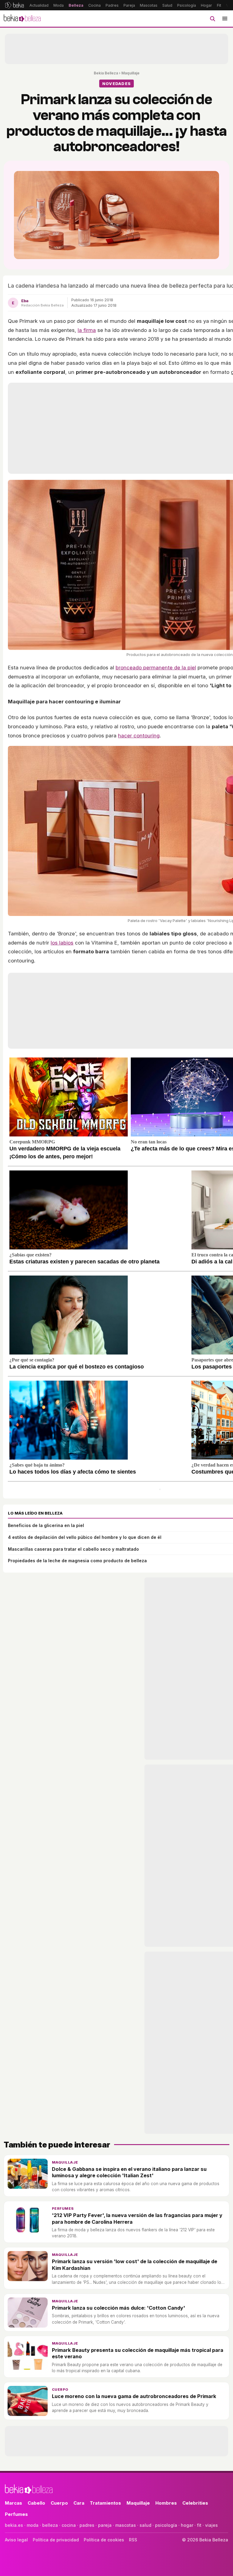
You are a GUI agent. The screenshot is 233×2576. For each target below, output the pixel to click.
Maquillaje (130, 73)
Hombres (166, 2503)
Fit (219, 5)
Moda (59, 5)
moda (33, 2525)
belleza (50, 2525)
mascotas (126, 2525)
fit (199, 2525)
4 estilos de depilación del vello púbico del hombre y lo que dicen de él (85, 1537)
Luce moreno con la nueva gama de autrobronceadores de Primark (134, 2396)
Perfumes (63, 2209)
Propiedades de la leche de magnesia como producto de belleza (77, 1561)
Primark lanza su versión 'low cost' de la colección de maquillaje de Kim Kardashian (135, 2265)
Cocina (95, 5)
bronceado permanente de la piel (156, 668)
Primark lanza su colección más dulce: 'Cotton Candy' (118, 2308)
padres (87, 2525)
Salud (167, 5)
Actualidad (39, 5)
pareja (105, 2525)
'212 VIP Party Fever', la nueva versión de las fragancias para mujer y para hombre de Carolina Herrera (137, 2218)
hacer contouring (139, 736)
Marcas (14, 2503)
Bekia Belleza (106, 73)
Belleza (76, 5)
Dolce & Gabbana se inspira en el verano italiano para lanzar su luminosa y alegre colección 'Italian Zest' (129, 2172)
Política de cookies (104, 2540)
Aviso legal (16, 2540)
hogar (187, 2525)
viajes (211, 2525)
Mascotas (149, 5)
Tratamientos (105, 2503)
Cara (79, 2503)
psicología (166, 2525)
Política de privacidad (56, 2540)
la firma (87, 330)
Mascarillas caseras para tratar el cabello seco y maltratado (73, 1549)
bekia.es (14, 2525)
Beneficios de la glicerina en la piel (46, 1525)
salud (145, 2525)
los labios (62, 943)
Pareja (129, 5)
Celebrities (195, 2503)
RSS (133, 2540)
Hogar (206, 5)
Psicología (187, 5)
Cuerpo (60, 2390)
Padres (112, 5)
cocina (69, 2525)
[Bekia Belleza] (22, 19)
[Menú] (225, 19)
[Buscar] (212, 19)
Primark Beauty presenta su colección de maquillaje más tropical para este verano (138, 2353)
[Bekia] (14, 5)
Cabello (36, 2503)
